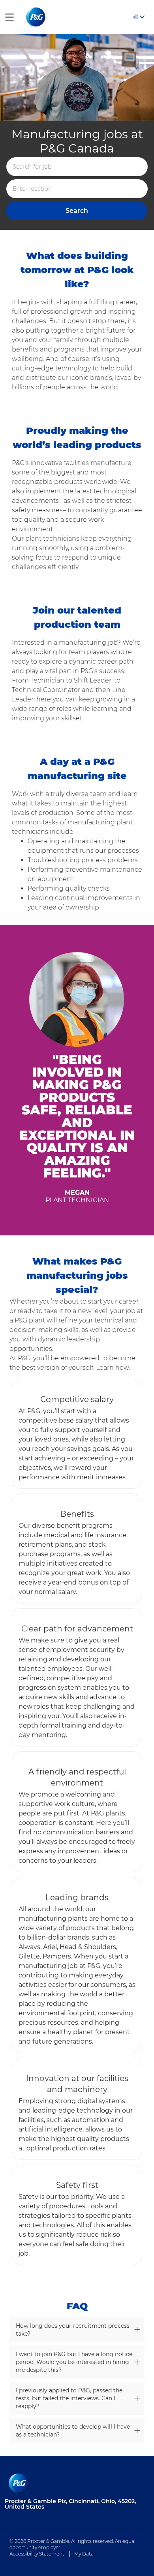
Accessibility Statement (37, 2554)
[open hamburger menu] (9, 17)
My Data (84, 2554)
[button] (77, 211)
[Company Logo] (37, 17)
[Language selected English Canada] (139, 17)
